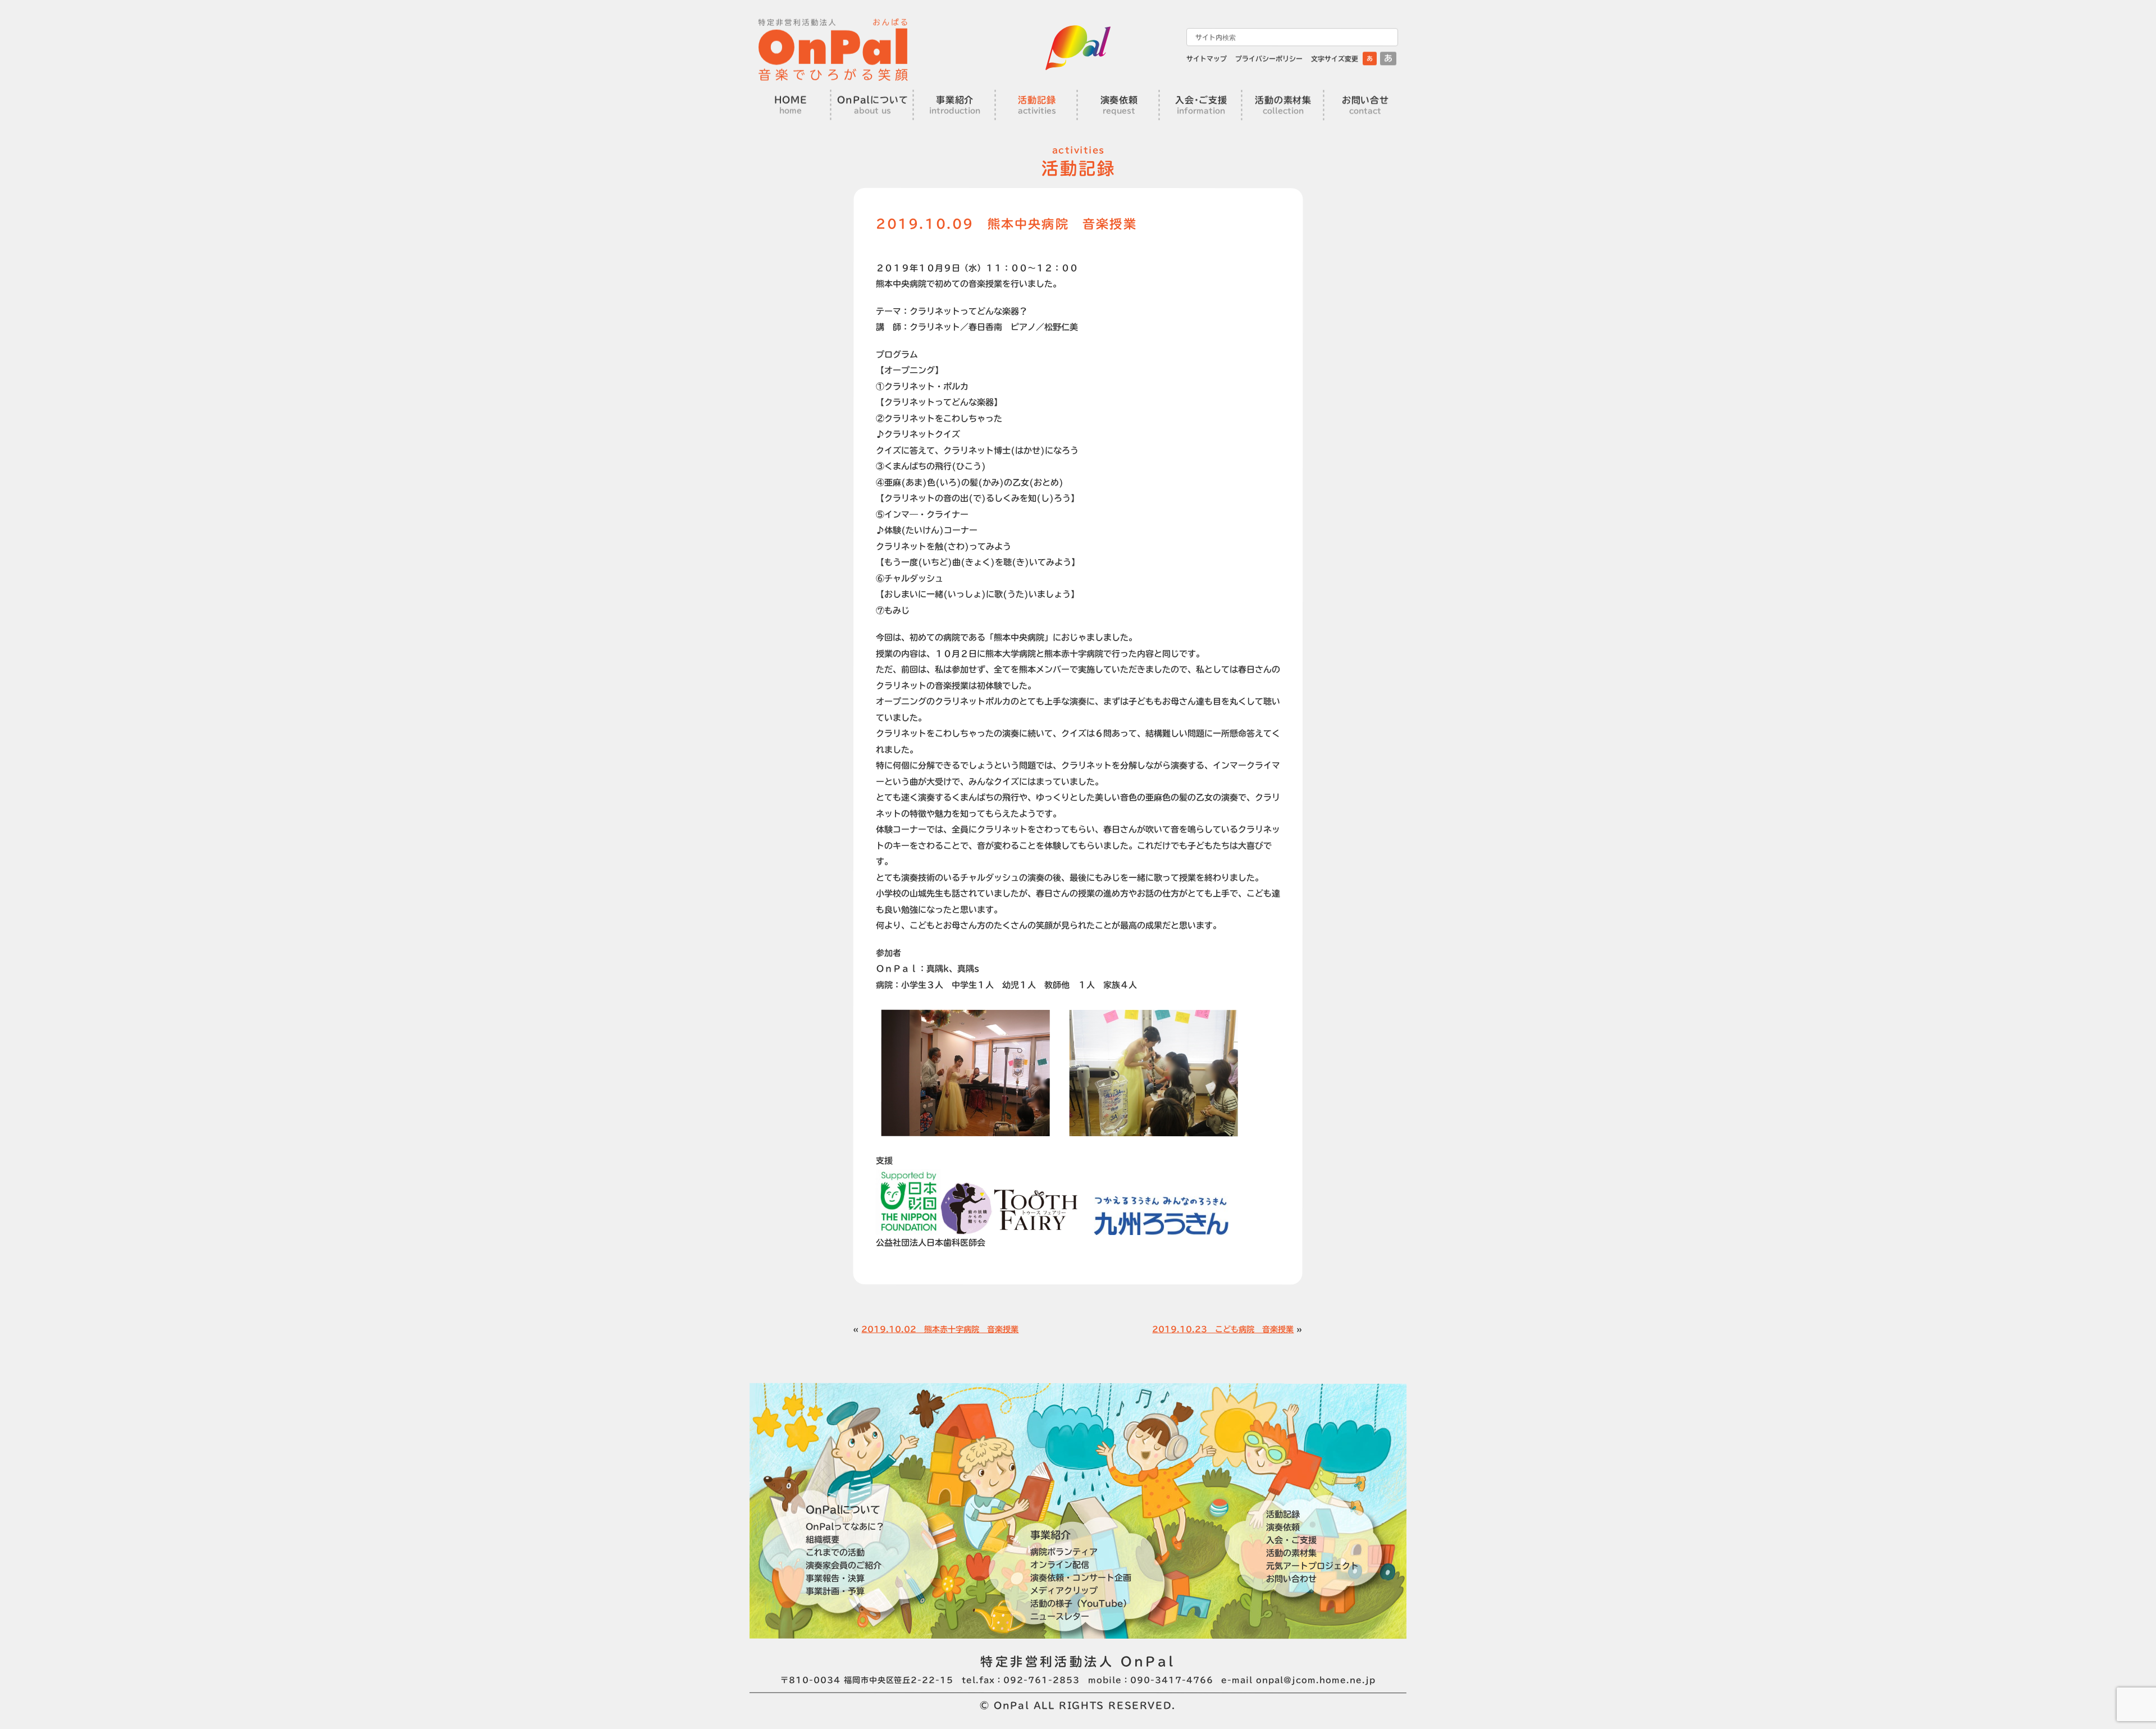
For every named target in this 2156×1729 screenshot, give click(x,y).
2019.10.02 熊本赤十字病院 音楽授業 (940, 1329)
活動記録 (1283, 1514)
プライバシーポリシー (1269, 58)
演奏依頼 (1283, 1527)
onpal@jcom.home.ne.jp (1316, 1680)
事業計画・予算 (835, 1591)
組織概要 (823, 1539)
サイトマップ (1207, 58)
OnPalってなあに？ (845, 1526)
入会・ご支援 (1291, 1540)
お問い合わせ (1291, 1579)
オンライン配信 (1060, 1565)
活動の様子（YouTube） (1081, 1604)
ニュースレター (1060, 1616)
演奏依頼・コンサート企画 (1081, 1578)
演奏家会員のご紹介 (844, 1565)
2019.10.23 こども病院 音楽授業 (1223, 1329)
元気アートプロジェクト (1312, 1566)
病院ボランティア (1064, 1552)
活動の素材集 (1291, 1553)
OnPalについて (843, 1510)
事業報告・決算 (835, 1578)
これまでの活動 (835, 1552)
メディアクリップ (1064, 1591)
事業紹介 (1050, 1535)
